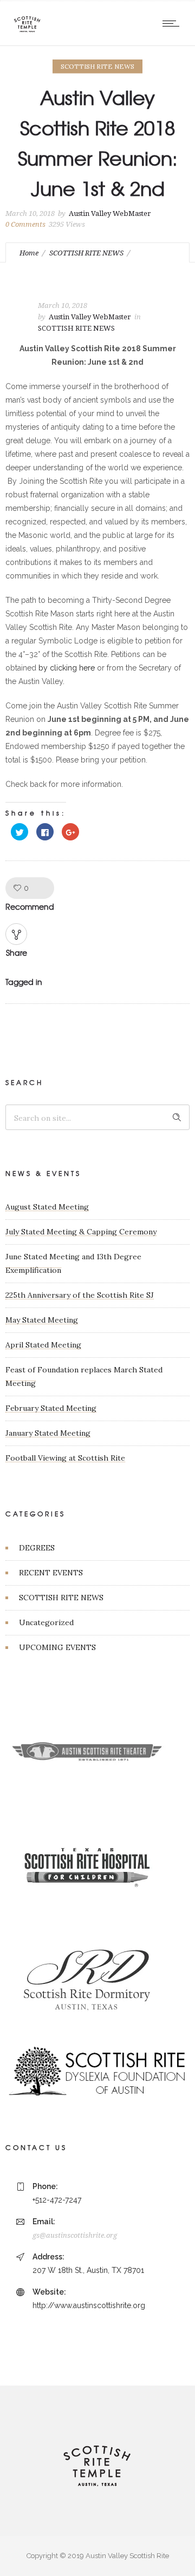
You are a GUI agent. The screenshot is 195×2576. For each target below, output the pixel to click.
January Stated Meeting (48, 1433)
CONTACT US (36, 2147)
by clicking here (67, 668)
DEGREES (37, 1548)
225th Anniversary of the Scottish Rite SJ (80, 1295)
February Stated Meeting (51, 1408)
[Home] (27, 32)
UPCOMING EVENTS (57, 1647)
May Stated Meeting (42, 1320)
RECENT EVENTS (51, 1573)
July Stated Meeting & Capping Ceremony (81, 1232)
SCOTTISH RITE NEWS (86, 253)
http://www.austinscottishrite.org (89, 2305)
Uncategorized (46, 1622)
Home (29, 253)
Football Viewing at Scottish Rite (65, 1458)
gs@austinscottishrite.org (75, 2235)
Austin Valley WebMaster (110, 213)
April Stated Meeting (43, 1345)
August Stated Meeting (47, 1207)
